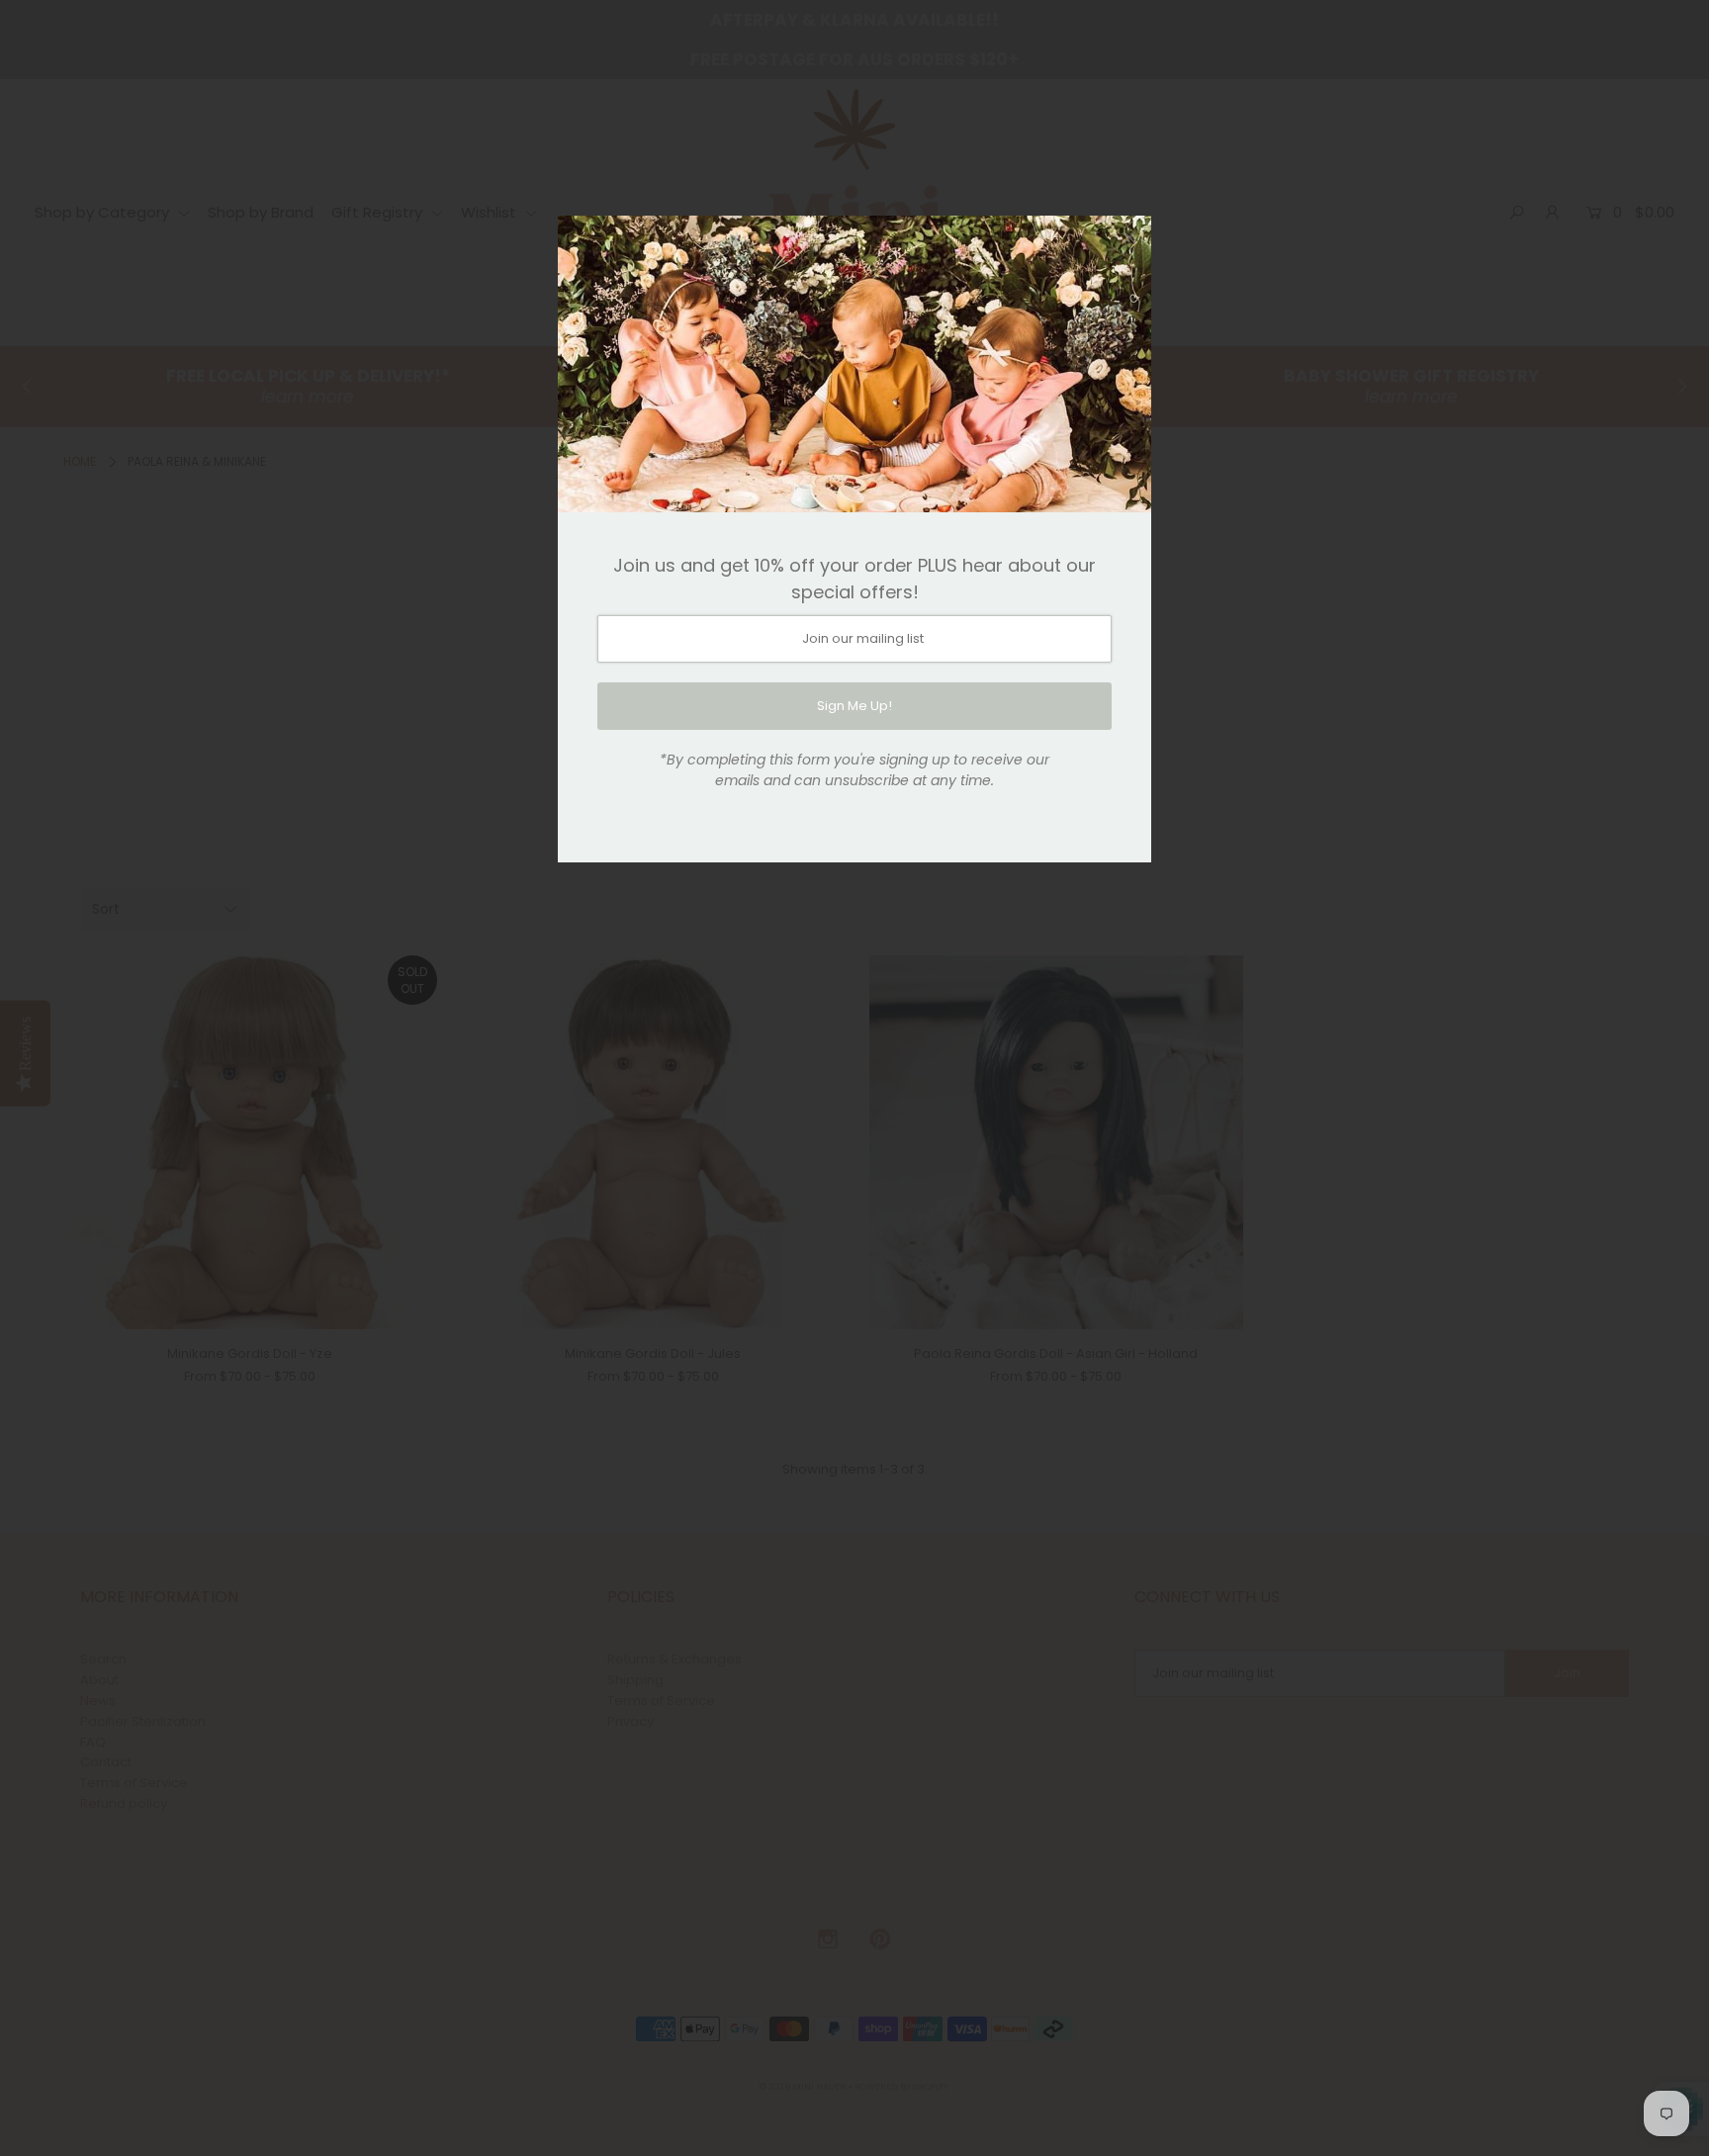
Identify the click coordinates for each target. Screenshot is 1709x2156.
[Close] (1129, 237)
